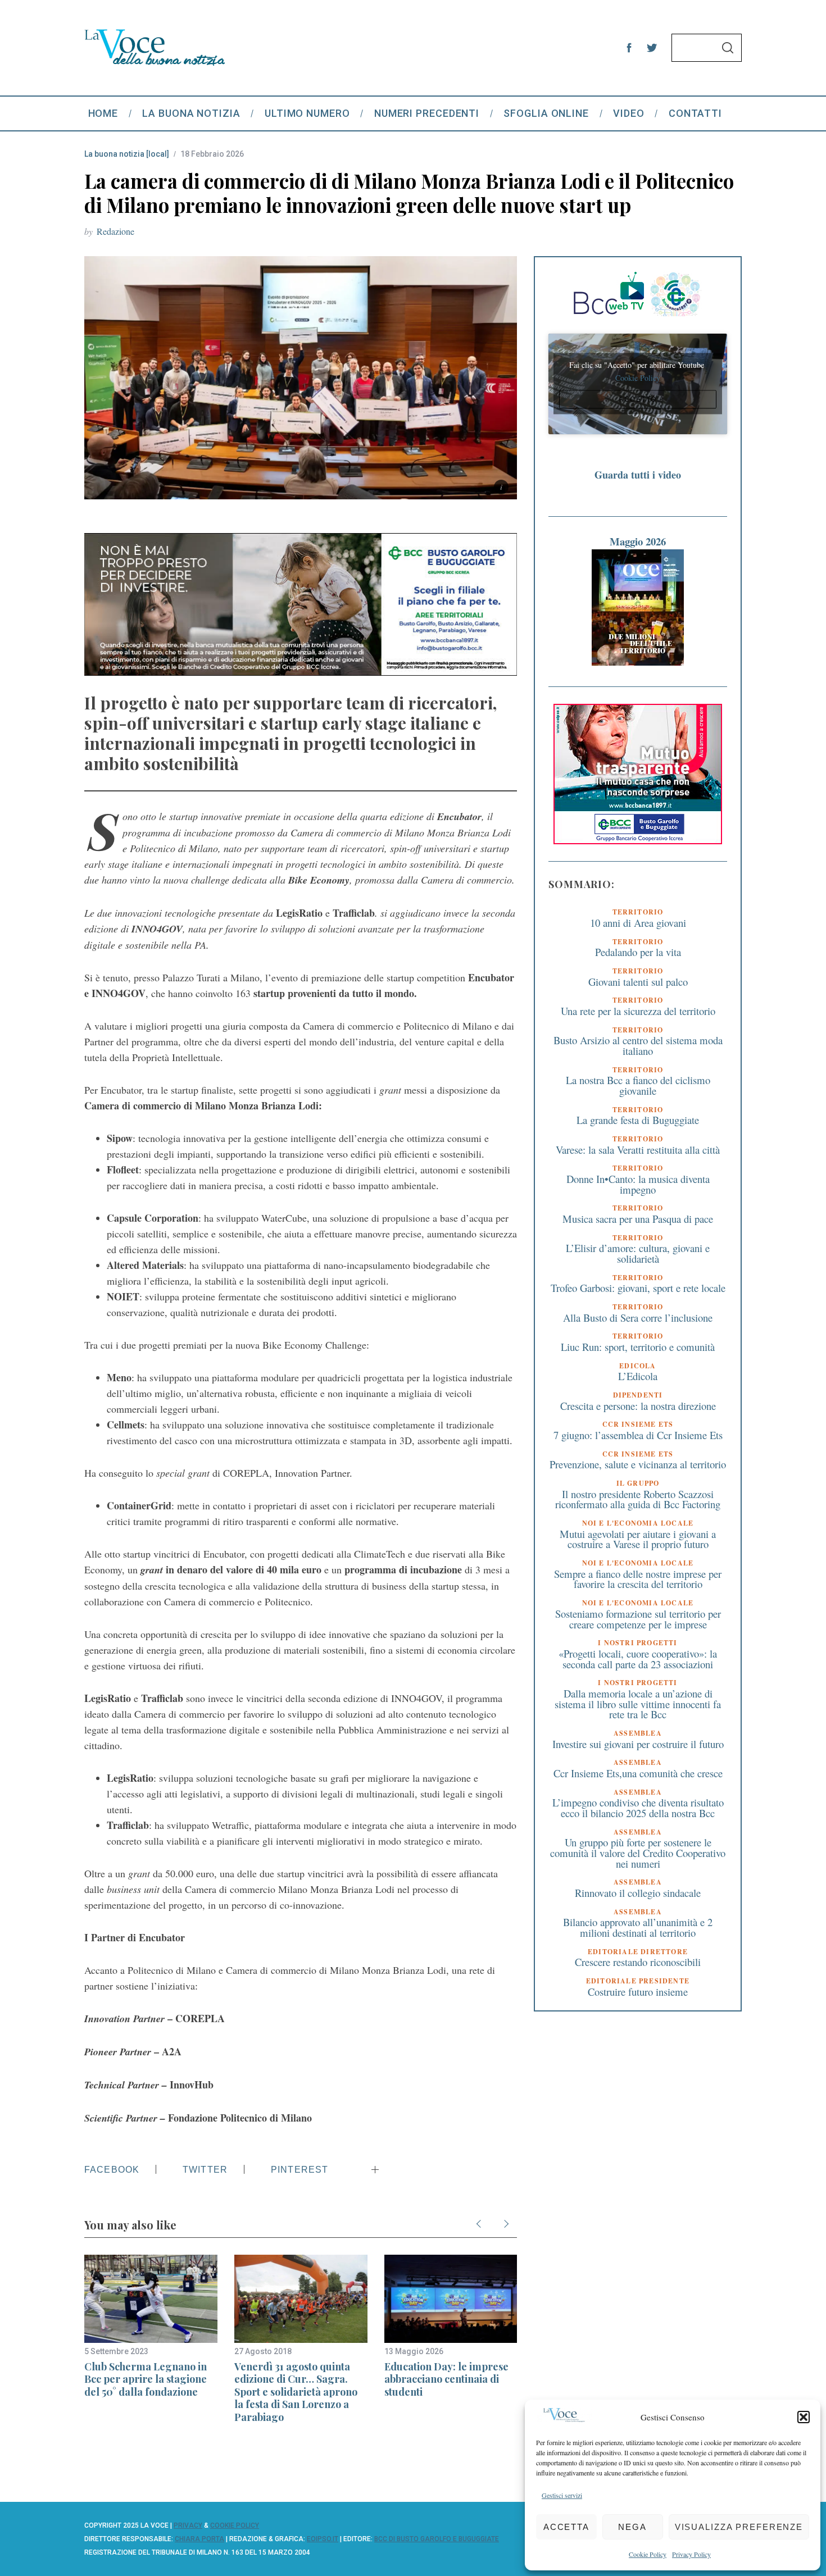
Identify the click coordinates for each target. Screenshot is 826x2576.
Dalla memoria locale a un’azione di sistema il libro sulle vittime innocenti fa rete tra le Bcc (638, 1704)
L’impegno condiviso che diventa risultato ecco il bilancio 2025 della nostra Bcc (638, 1808)
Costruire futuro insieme (638, 1992)
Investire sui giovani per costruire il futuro (638, 1744)
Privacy (188, 2525)
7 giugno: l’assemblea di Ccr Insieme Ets (638, 1435)
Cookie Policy (648, 2554)
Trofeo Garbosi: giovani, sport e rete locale (638, 1288)
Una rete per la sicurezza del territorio (638, 1011)
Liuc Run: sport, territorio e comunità (638, 1347)
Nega (632, 2527)
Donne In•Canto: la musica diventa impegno (638, 1184)
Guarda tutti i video (638, 475)
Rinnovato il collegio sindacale (638, 1893)
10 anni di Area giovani (638, 923)
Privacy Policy (691, 2554)
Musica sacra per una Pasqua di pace (638, 1219)
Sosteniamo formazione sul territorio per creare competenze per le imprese (638, 1619)
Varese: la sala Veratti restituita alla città (638, 1150)
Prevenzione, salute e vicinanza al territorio (638, 1465)
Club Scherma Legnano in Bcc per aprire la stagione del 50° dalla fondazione (146, 2379)
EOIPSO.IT (323, 2539)
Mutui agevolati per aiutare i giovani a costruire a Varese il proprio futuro (638, 1539)
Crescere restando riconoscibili (638, 1962)
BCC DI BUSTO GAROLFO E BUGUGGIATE (437, 2539)
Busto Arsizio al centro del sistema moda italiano (638, 1045)
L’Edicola (638, 1376)
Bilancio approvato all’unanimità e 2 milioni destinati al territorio (638, 1927)
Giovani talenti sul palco (638, 982)
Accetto (638, 399)
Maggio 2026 (638, 541)
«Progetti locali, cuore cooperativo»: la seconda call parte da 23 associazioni (638, 1659)
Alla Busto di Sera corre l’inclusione (638, 1317)
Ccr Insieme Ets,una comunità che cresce (638, 1773)
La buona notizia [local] (127, 154)
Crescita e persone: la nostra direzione (638, 1406)
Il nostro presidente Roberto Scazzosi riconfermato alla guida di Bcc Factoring (638, 1499)
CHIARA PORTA (199, 2539)
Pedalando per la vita (638, 952)
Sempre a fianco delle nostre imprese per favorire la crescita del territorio (638, 1579)
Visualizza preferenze (739, 2527)
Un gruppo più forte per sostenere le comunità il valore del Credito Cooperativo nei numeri (638, 1853)
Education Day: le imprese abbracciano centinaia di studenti (446, 2379)
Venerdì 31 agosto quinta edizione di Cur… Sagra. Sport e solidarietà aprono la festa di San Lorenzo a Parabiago (296, 2392)
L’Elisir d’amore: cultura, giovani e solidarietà (638, 1254)
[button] (804, 2417)
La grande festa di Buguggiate (638, 1120)
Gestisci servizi (562, 2495)
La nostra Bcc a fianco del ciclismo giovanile (638, 1086)
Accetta (566, 2527)
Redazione (115, 231)
